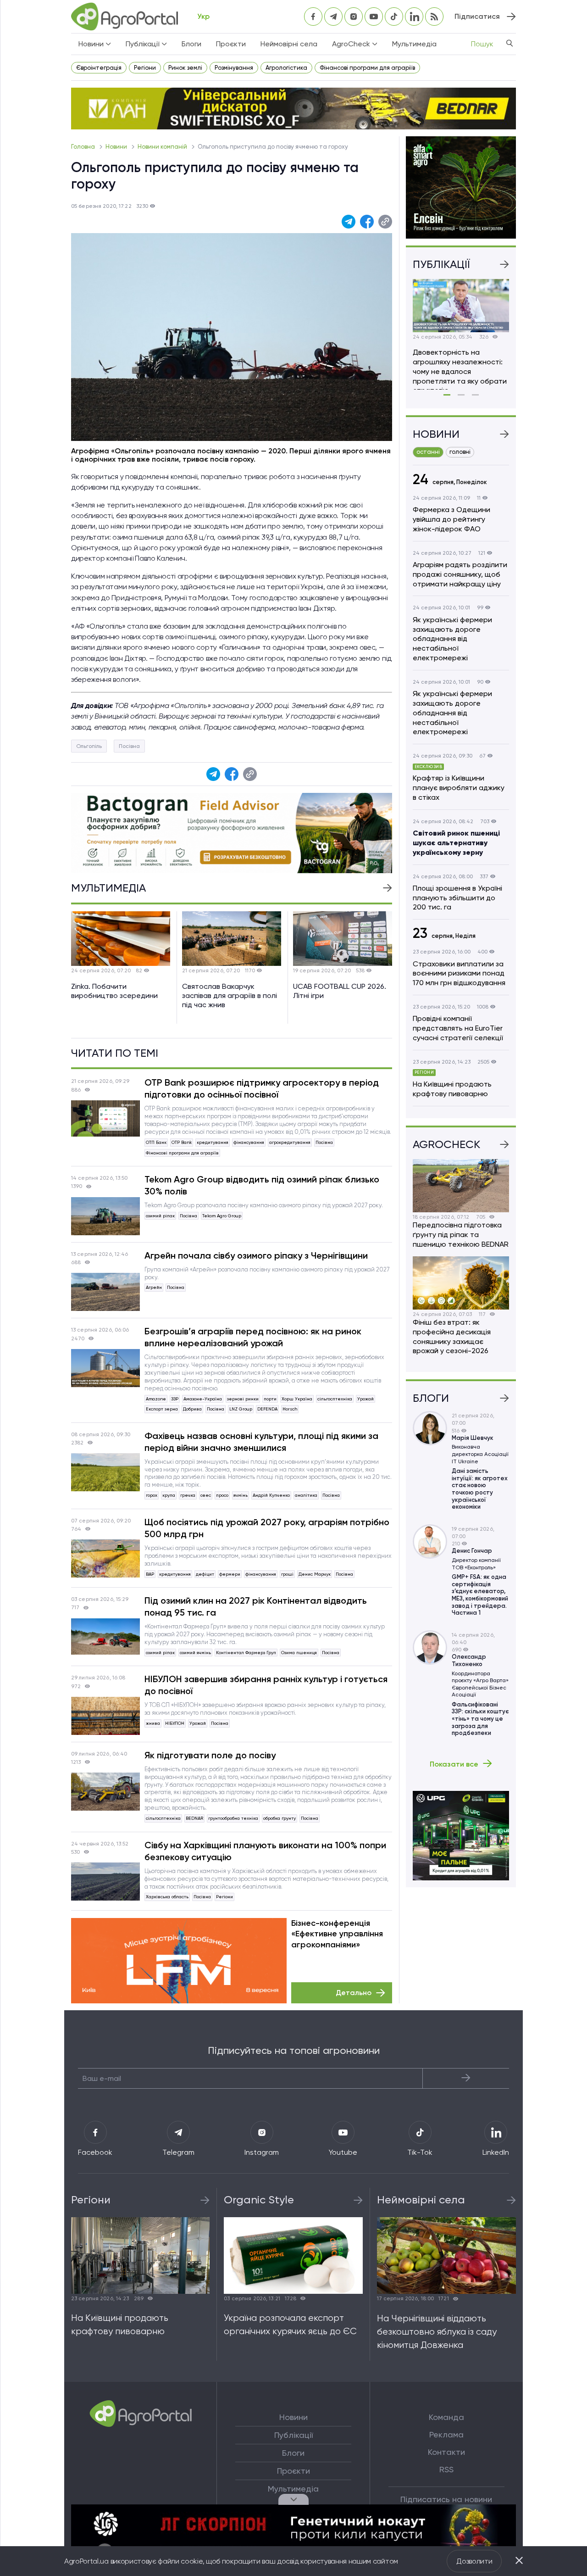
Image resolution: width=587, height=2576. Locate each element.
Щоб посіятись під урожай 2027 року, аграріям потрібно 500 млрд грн (267, 1528)
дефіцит (205, 1574)
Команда (446, 2417)
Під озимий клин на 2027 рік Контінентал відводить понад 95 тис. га (256, 1606)
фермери (230, 1574)
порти (270, 1399)
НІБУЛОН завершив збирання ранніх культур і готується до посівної (266, 1685)
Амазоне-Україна (203, 1399)
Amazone (156, 1399)
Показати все (454, 1764)
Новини (117, 147)
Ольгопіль (89, 746)
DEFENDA (267, 1409)
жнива (153, 1723)
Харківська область (167, 1897)
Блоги (191, 44)
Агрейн (154, 1287)
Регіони (145, 68)
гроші (287, 1574)
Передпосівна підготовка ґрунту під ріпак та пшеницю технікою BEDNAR (461, 1235)
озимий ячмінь (195, 1653)
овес (206, 1495)
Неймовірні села (289, 44)
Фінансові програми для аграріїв (367, 68)
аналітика (306, 1495)
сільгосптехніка (335, 1399)
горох (152, 1495)
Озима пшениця (299, 1653)
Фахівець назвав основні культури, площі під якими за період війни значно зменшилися (261, 1442)
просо (222, 1495)
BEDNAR (194, 1818)
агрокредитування (290, 1142)
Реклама (446, 2435)
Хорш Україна (297, 1399)
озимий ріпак (160, 1216)
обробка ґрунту (280, 1818)
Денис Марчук (315, 1574)
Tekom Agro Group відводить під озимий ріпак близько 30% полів (262, 1185)
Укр (203, 16)
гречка (188, 1495)
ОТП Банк (156, 1142)
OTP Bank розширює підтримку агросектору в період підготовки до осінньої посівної (262, 1088)
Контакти (446, 2452)
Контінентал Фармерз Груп (246, 1653)
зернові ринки (243, 1399)
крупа (169, 1495)
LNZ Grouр (241, 1409)
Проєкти (231, 44)
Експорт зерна (162, 1409)
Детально (354, 1993)
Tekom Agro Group (222, 1216)
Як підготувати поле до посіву (210, 1755)
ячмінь (241, 1495)
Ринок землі (185, 68)
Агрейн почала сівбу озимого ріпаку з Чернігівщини (256, 1255)
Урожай (365, 1399)
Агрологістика (286, 68)
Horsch (290, 1409)
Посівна (129, 746)
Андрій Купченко (271, 1495)
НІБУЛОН (175, 1723)
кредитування (213, 1142)
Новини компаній (163, 147)
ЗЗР (175, 1399)
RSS (446, 2470)
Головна (84, 147)
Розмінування (234, 68)
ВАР (150, 1574)
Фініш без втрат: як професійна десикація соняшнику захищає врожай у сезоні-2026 (452, 1336)
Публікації (293, 2435)
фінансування (249, 1142)
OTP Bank (182, 1142)
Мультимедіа (414, 44)
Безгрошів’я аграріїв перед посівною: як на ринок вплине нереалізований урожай (253, 1337)
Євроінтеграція (99, 68)
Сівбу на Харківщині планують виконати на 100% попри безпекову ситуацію (265, 1851)
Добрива (192, 1409)
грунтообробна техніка (233, 1818)
